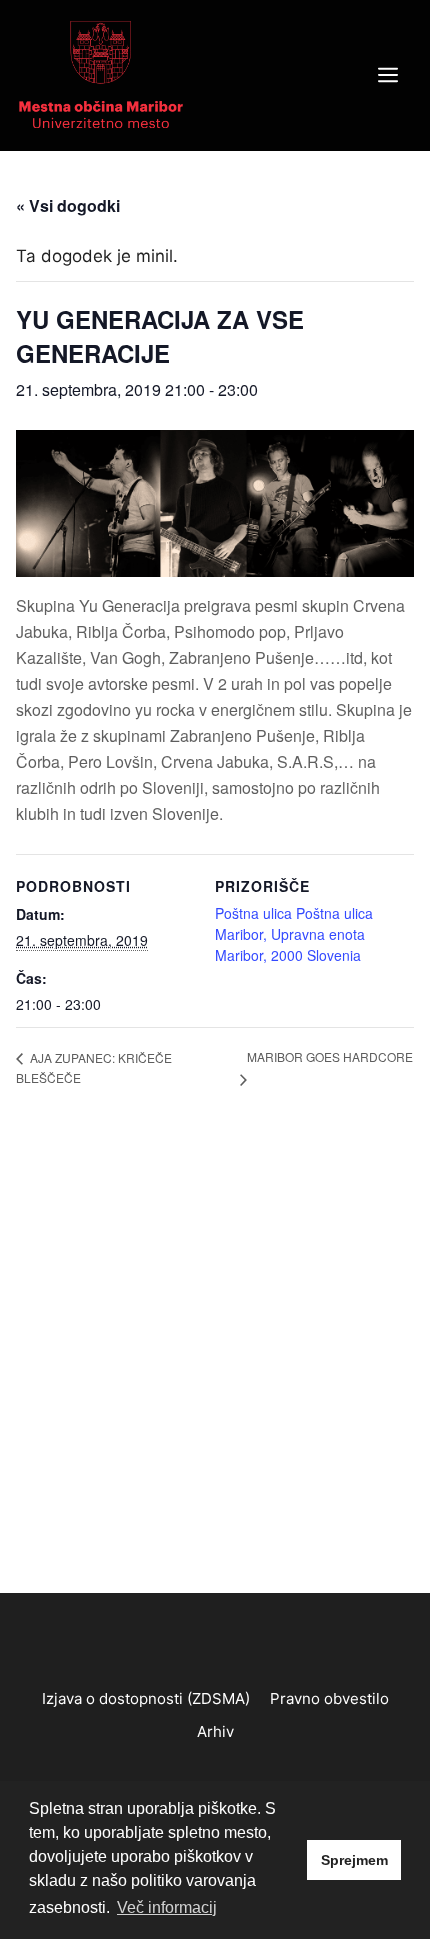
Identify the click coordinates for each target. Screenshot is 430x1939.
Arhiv (215, 1731)
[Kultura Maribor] (101, 74)
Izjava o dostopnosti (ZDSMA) (146, 1698)
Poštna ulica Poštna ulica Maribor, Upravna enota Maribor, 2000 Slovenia (294, 934)
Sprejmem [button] (354, 1860)
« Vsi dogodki (68, 205)
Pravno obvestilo (329, 1698)
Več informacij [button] (167, 1907)
